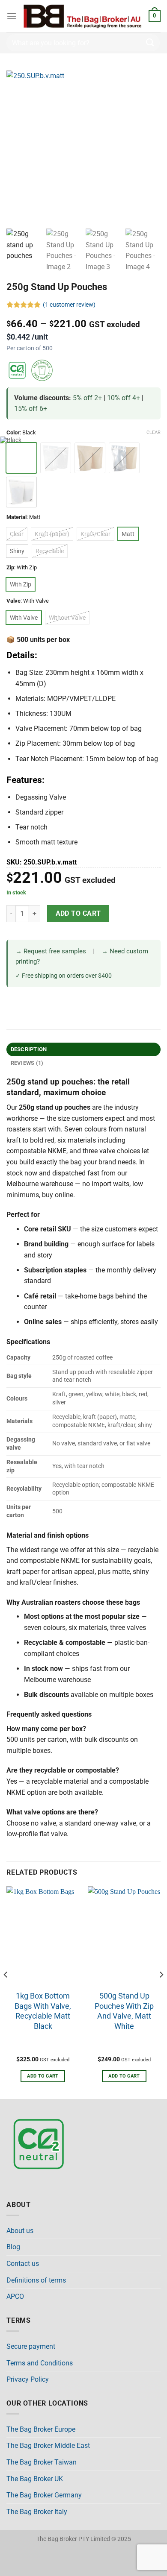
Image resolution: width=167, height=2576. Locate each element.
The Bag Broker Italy (37, 2512)
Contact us (23, 2264)
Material (16, 517)
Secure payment (31, 2346)
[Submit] (150, 42)
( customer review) (69, 305)
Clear (154, 432)
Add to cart (78, 914)
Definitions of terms (36, 2280)
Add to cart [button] (43, 2076)
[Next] (161, 1992)
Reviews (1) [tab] (27, 1063)
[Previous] (6, 1992)
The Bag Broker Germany (44, 2495)
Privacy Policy (28, 2379)
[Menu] (12, 16)
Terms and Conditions (40, 2363)
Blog (13, 2247)
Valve (13, 601)
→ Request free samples (51, 951)
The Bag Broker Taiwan (42, 2462)
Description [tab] (29, 1049)
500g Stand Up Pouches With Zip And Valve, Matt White (124, 2011)
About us (20, 2231)
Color (13, 433)
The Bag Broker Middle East (48, 2446)
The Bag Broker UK (35, 2479)
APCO (15, 2296)
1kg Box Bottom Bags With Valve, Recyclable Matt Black (43, 2011)
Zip (10, 568)
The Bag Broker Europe (41, 2429)
